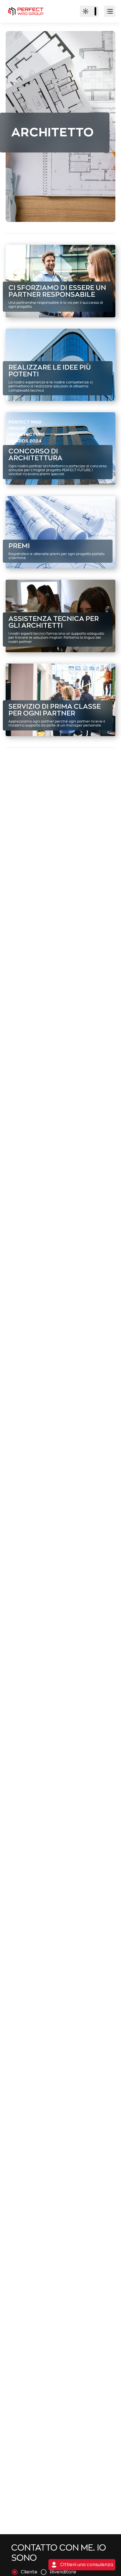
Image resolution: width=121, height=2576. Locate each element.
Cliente (29, 2572)
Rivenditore (63, 2572)
